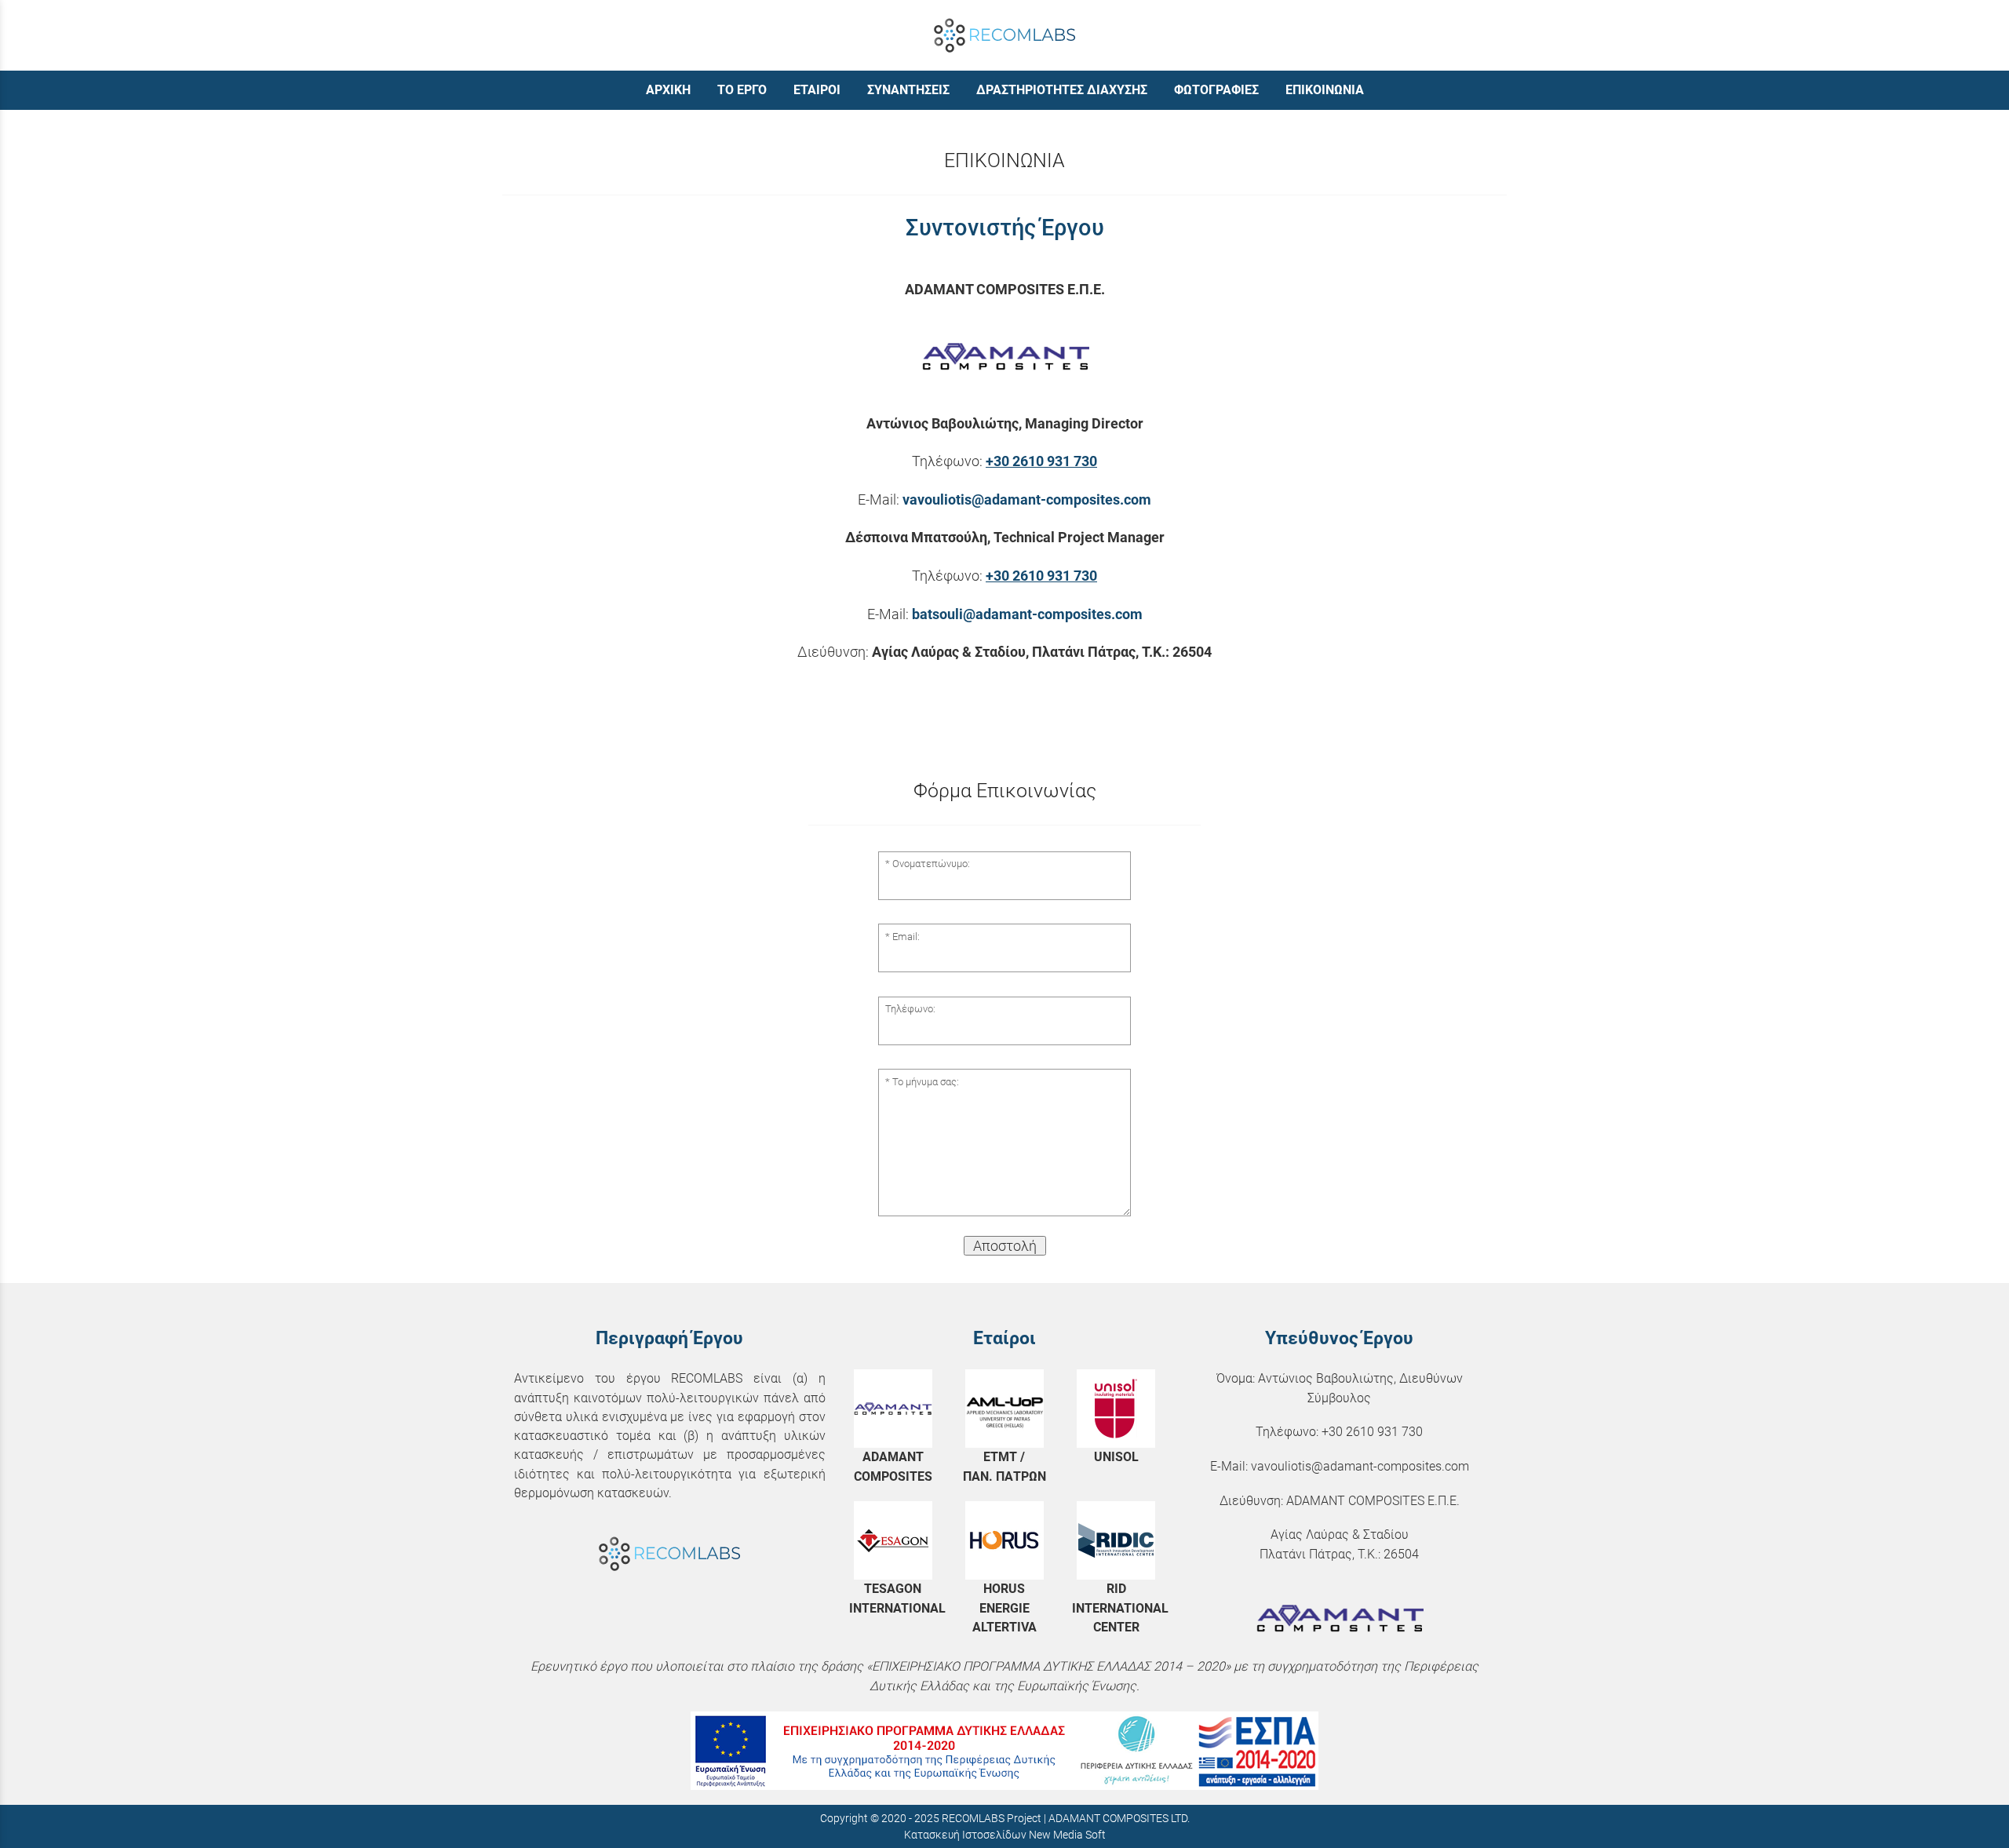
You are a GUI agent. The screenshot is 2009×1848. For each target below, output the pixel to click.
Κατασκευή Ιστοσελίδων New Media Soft (1005, 1835)
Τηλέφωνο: (910, 1009)
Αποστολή (1005, 1246)
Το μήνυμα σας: (926, 1082)
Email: (906, 937)
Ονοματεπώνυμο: (931, 864)
